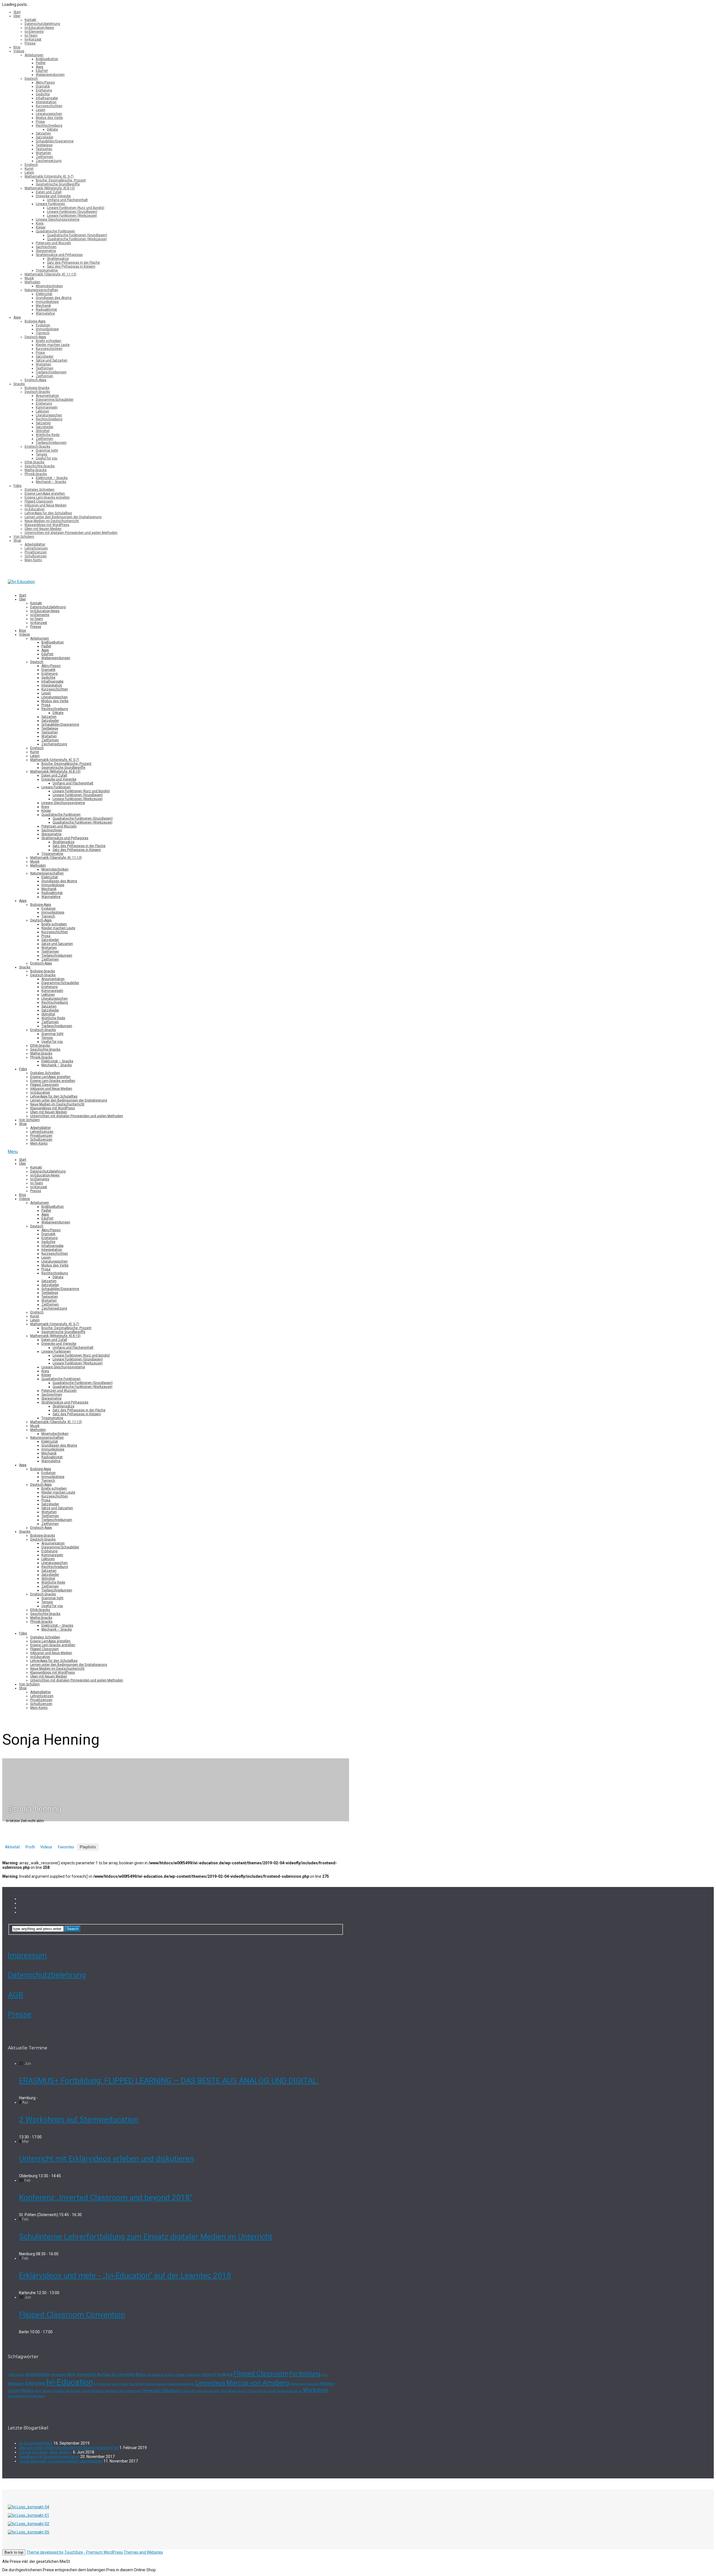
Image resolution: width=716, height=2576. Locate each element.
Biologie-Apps (35, 321)
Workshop (315, 2390)
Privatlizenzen (36, 552)
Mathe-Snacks (36, 470)
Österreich (38, 2396)
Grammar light (47, 450)
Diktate (52, 129)
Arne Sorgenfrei (82, 2374)
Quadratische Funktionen (55, 231)
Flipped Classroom (39, 501)
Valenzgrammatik (208, 2391)
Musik (29, 278)
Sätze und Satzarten (52, 360)
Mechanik (43, 306)
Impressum (27, 1955)
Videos (19, 51)
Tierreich (43, 333)
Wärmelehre (45, 313)
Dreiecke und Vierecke (53, 196)
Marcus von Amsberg (258, 2383)
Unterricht (188, 2391)
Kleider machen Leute (53, 345)
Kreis (40, 223)
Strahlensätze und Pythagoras (59, 255)
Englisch (31, 165)
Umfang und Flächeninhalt (67, 200)
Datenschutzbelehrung (42, 24)
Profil (30, 1847)
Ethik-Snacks (35, 462)
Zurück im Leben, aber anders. (46, 2452)
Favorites (66, 1847)
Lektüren (43, 411)
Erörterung (44, 90)
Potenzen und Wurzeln (53, 243)
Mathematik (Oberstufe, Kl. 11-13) (50, 274)
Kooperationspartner (181, 2384)
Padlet (41, 63)
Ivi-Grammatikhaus (36, 2443)
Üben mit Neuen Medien (43, 529)
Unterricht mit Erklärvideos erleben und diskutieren (106, 2159)
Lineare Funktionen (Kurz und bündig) (76, 208)
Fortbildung (305, 2374)
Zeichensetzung (49, 161)
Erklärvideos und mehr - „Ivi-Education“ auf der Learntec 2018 (125, 2276)
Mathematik (298, 2384)
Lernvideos (210, 2383)
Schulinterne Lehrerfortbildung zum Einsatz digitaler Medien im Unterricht (146, 2237)
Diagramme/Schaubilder (55, 400)
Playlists (88, 1847)
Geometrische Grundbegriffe (58, 184)
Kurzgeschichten (49, 106)
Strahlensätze (58, 259)
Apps (40, 67)
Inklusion (16, 2384)
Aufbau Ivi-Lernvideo (116, 2374)
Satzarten (43, 133)
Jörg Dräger (120, 2384)
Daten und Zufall (49, 192)
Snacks (19, 384)
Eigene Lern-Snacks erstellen (47, 497)
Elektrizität (44, 294)
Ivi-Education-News (39, 28)
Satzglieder (45, 137)
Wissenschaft (267, 2391)
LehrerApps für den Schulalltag (48, 513)
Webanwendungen (50, 75)
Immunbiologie (47, 302)
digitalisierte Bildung (161, 2375)
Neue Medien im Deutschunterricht (52, 521)
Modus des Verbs (49, 118)
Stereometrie (46, 251)
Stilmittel (43, 431)
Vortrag (252, 2391)
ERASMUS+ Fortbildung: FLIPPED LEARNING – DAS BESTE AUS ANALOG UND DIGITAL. (169, 2081)
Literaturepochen (49, 114)
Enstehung (193, 2375)
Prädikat (59, 2391)
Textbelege (44, 145)
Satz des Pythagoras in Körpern (71, 266)
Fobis (17, 486)
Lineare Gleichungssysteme (58, 220)
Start (17, 12)
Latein (29, 173)
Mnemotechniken (49, 286)
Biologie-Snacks (37, 388)
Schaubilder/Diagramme (55, 141)
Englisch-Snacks (37, 447)
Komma (150, 2384)
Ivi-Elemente (34, 32)
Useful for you (47, 458)
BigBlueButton (47, 59)
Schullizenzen (36, 556)
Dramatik (43, 86)
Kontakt (30, 20)
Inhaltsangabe (47, 98)
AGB (16, 1995)
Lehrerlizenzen (36, 548)
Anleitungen (34, 55)
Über (17, 16)
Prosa (40, 122)
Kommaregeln (47, 407)
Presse (30, 43)
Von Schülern (24, 537)
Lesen (41, 110)
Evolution (43, 325)
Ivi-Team (31, 36)
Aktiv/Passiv (45, 82)
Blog (17, 47)
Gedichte (43, 94)
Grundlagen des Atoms (54, 298)
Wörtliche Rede (48, 435)
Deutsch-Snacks (37, 392)
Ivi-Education (35, 509)
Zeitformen (44, 157)
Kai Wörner (137, 2384)
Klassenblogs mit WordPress (47, 525)
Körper (41, 227)
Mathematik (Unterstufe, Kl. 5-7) (49, 176)
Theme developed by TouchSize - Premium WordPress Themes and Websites (95, 2552)
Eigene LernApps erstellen (45, 494)
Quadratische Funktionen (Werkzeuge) (77, 239)
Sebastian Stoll (115, 2391)
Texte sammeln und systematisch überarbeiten (61, 2461)
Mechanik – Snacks (51, 482)
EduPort (42, 71)
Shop (17, 541)
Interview (35, 2383)
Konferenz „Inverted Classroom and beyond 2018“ (106, 2198)
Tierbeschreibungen (51, 372)
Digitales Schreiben (40, 490)
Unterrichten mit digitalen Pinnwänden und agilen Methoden (71, 533)
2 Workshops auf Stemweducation (79, 2119)
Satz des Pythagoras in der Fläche (73, 263)
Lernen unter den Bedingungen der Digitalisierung (63, 517)
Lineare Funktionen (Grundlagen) (72, 212)
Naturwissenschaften (41, 290)
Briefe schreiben (49, 341)
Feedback (224, 2374)
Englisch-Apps (36, 380)
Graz (324, 2375)
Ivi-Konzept (33, 39)
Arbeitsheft (59, 2375)
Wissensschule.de (290, 2391)
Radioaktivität (46, 310)
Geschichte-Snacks (40, 466)
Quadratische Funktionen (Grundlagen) (77, 235)
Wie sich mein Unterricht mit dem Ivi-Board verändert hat (69, 2448)
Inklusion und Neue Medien (46, 505)
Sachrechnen (46, 247)
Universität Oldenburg (161, 2391)
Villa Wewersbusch (233, 2391)
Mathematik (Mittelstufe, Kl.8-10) (50, 188)
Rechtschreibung (49, 126)
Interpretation (46, 102)
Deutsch (31, 79)
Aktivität (12, 1847)
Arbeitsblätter (35, 544)
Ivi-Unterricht (103, 2384)
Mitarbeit (313, 2384)
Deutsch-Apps (35, 337)
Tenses (42, 454)
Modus (27, 2391)
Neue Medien (44, 2391)
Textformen (45, 368)
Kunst (29, 169)
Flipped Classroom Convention (72, 2315)
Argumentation (47, 396)
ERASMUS (208, 2375)
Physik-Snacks (36, 474)
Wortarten (43, 153)
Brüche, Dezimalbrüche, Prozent (61, 180)
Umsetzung (133, 2391)
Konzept (161, 2384)
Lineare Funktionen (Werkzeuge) (72, 216)
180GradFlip (16, 2375)
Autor (141, 2374)
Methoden (32, 282)
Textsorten (44, 149)
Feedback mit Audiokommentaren (49, 2457)
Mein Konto (33, 560)
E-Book (180, 2375)
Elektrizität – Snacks (52, 478)
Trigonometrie (47, 270)
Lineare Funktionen (50, 204)
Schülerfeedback (93, 2391)
